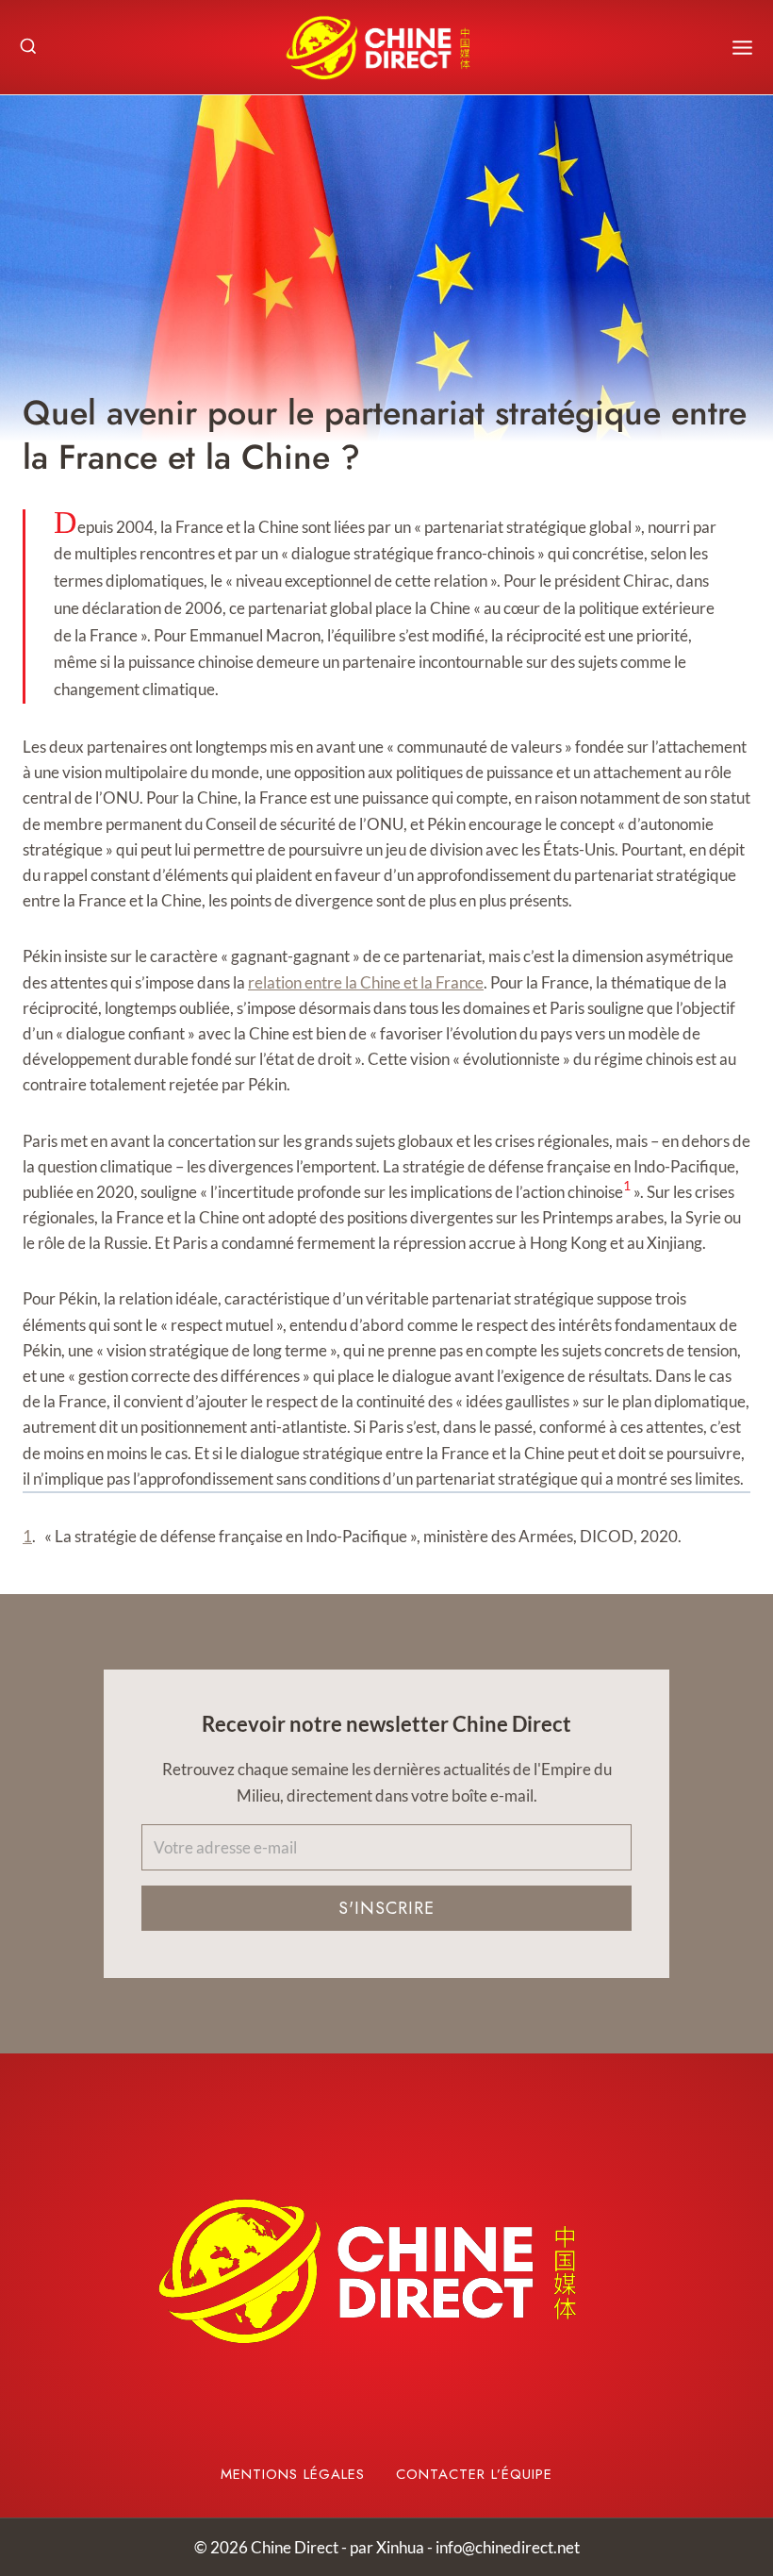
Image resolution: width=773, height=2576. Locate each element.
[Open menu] (742, 48)
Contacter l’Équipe (474, 2474)
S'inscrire (386, 1908)
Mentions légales (293, 2474)
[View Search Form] (28, 47)
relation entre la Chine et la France (366, 982)
